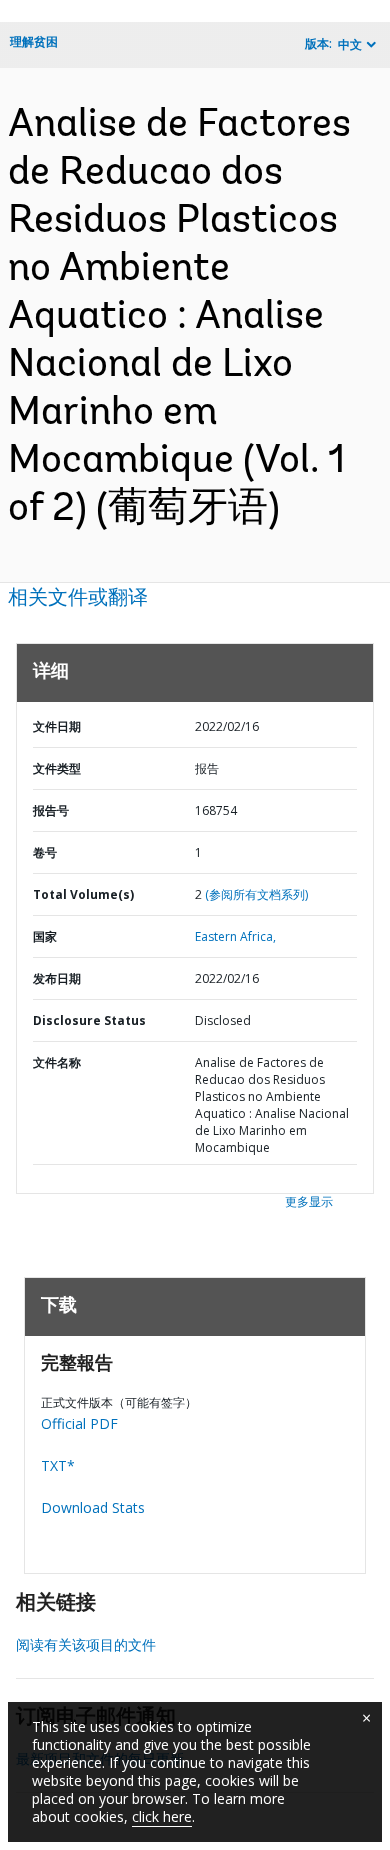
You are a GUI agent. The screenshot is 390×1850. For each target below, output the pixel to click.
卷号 (45, 852)
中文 (350, 44)
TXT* (58, 1465)
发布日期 (57, 978)
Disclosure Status (89, 1020)
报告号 (51, 810)
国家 (45, 936)
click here (162, 1816)
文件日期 (57, 726)
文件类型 (57, 768)
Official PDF (79, 1423)
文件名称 (57, 1062)
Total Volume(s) (83, 894)
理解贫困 (34, 41)
